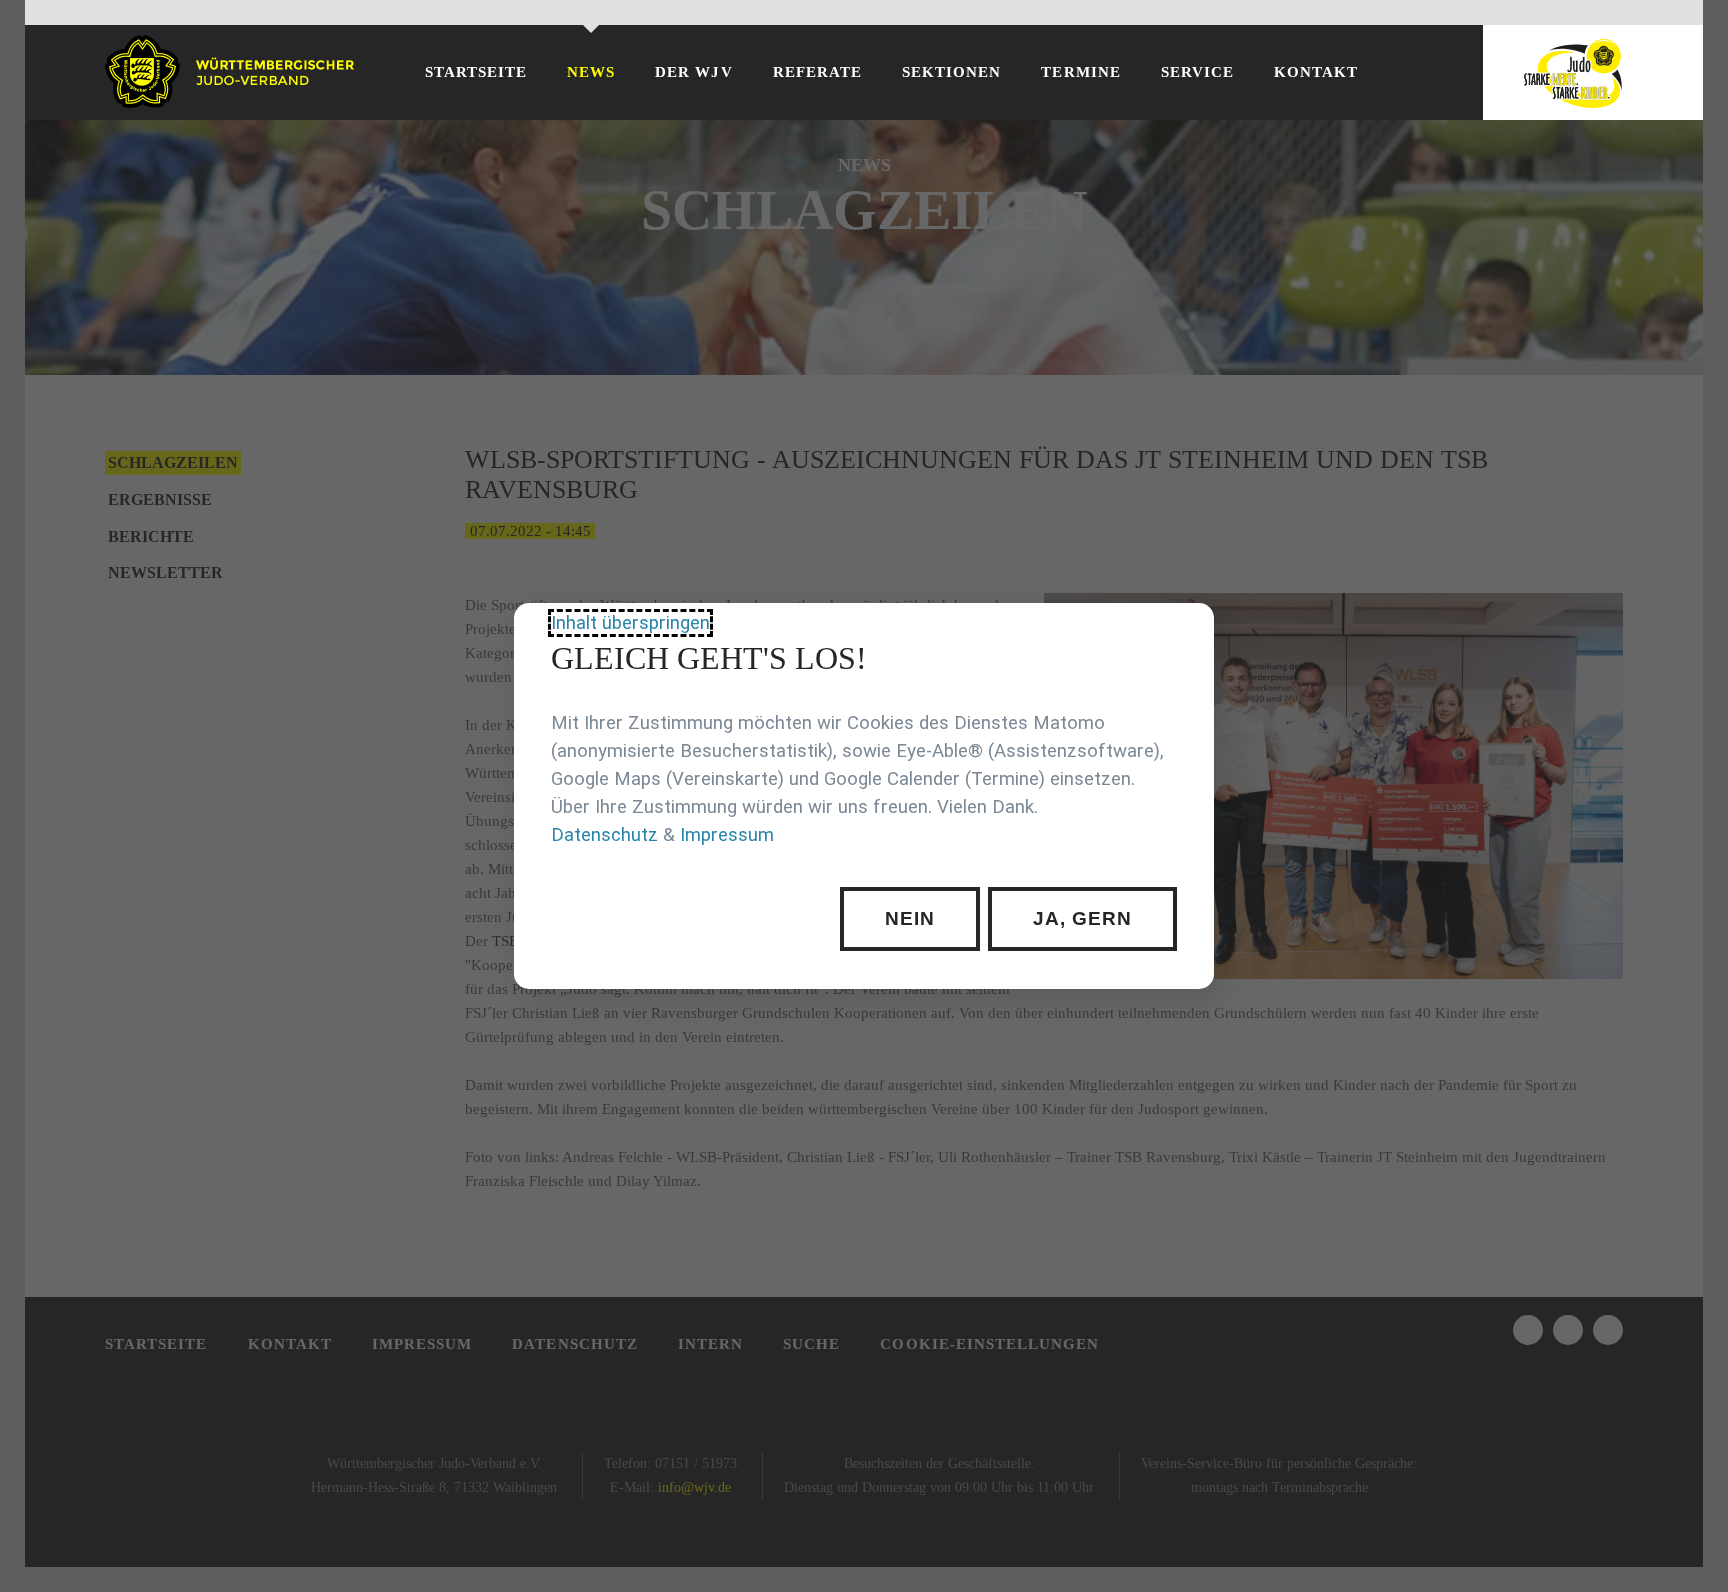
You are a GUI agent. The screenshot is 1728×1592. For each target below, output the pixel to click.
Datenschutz (604, 835)
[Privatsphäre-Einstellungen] (1184, 633)
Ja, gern (1082, 918)
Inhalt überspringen (630, 623)
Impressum (727, 835)
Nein (910, 918)
